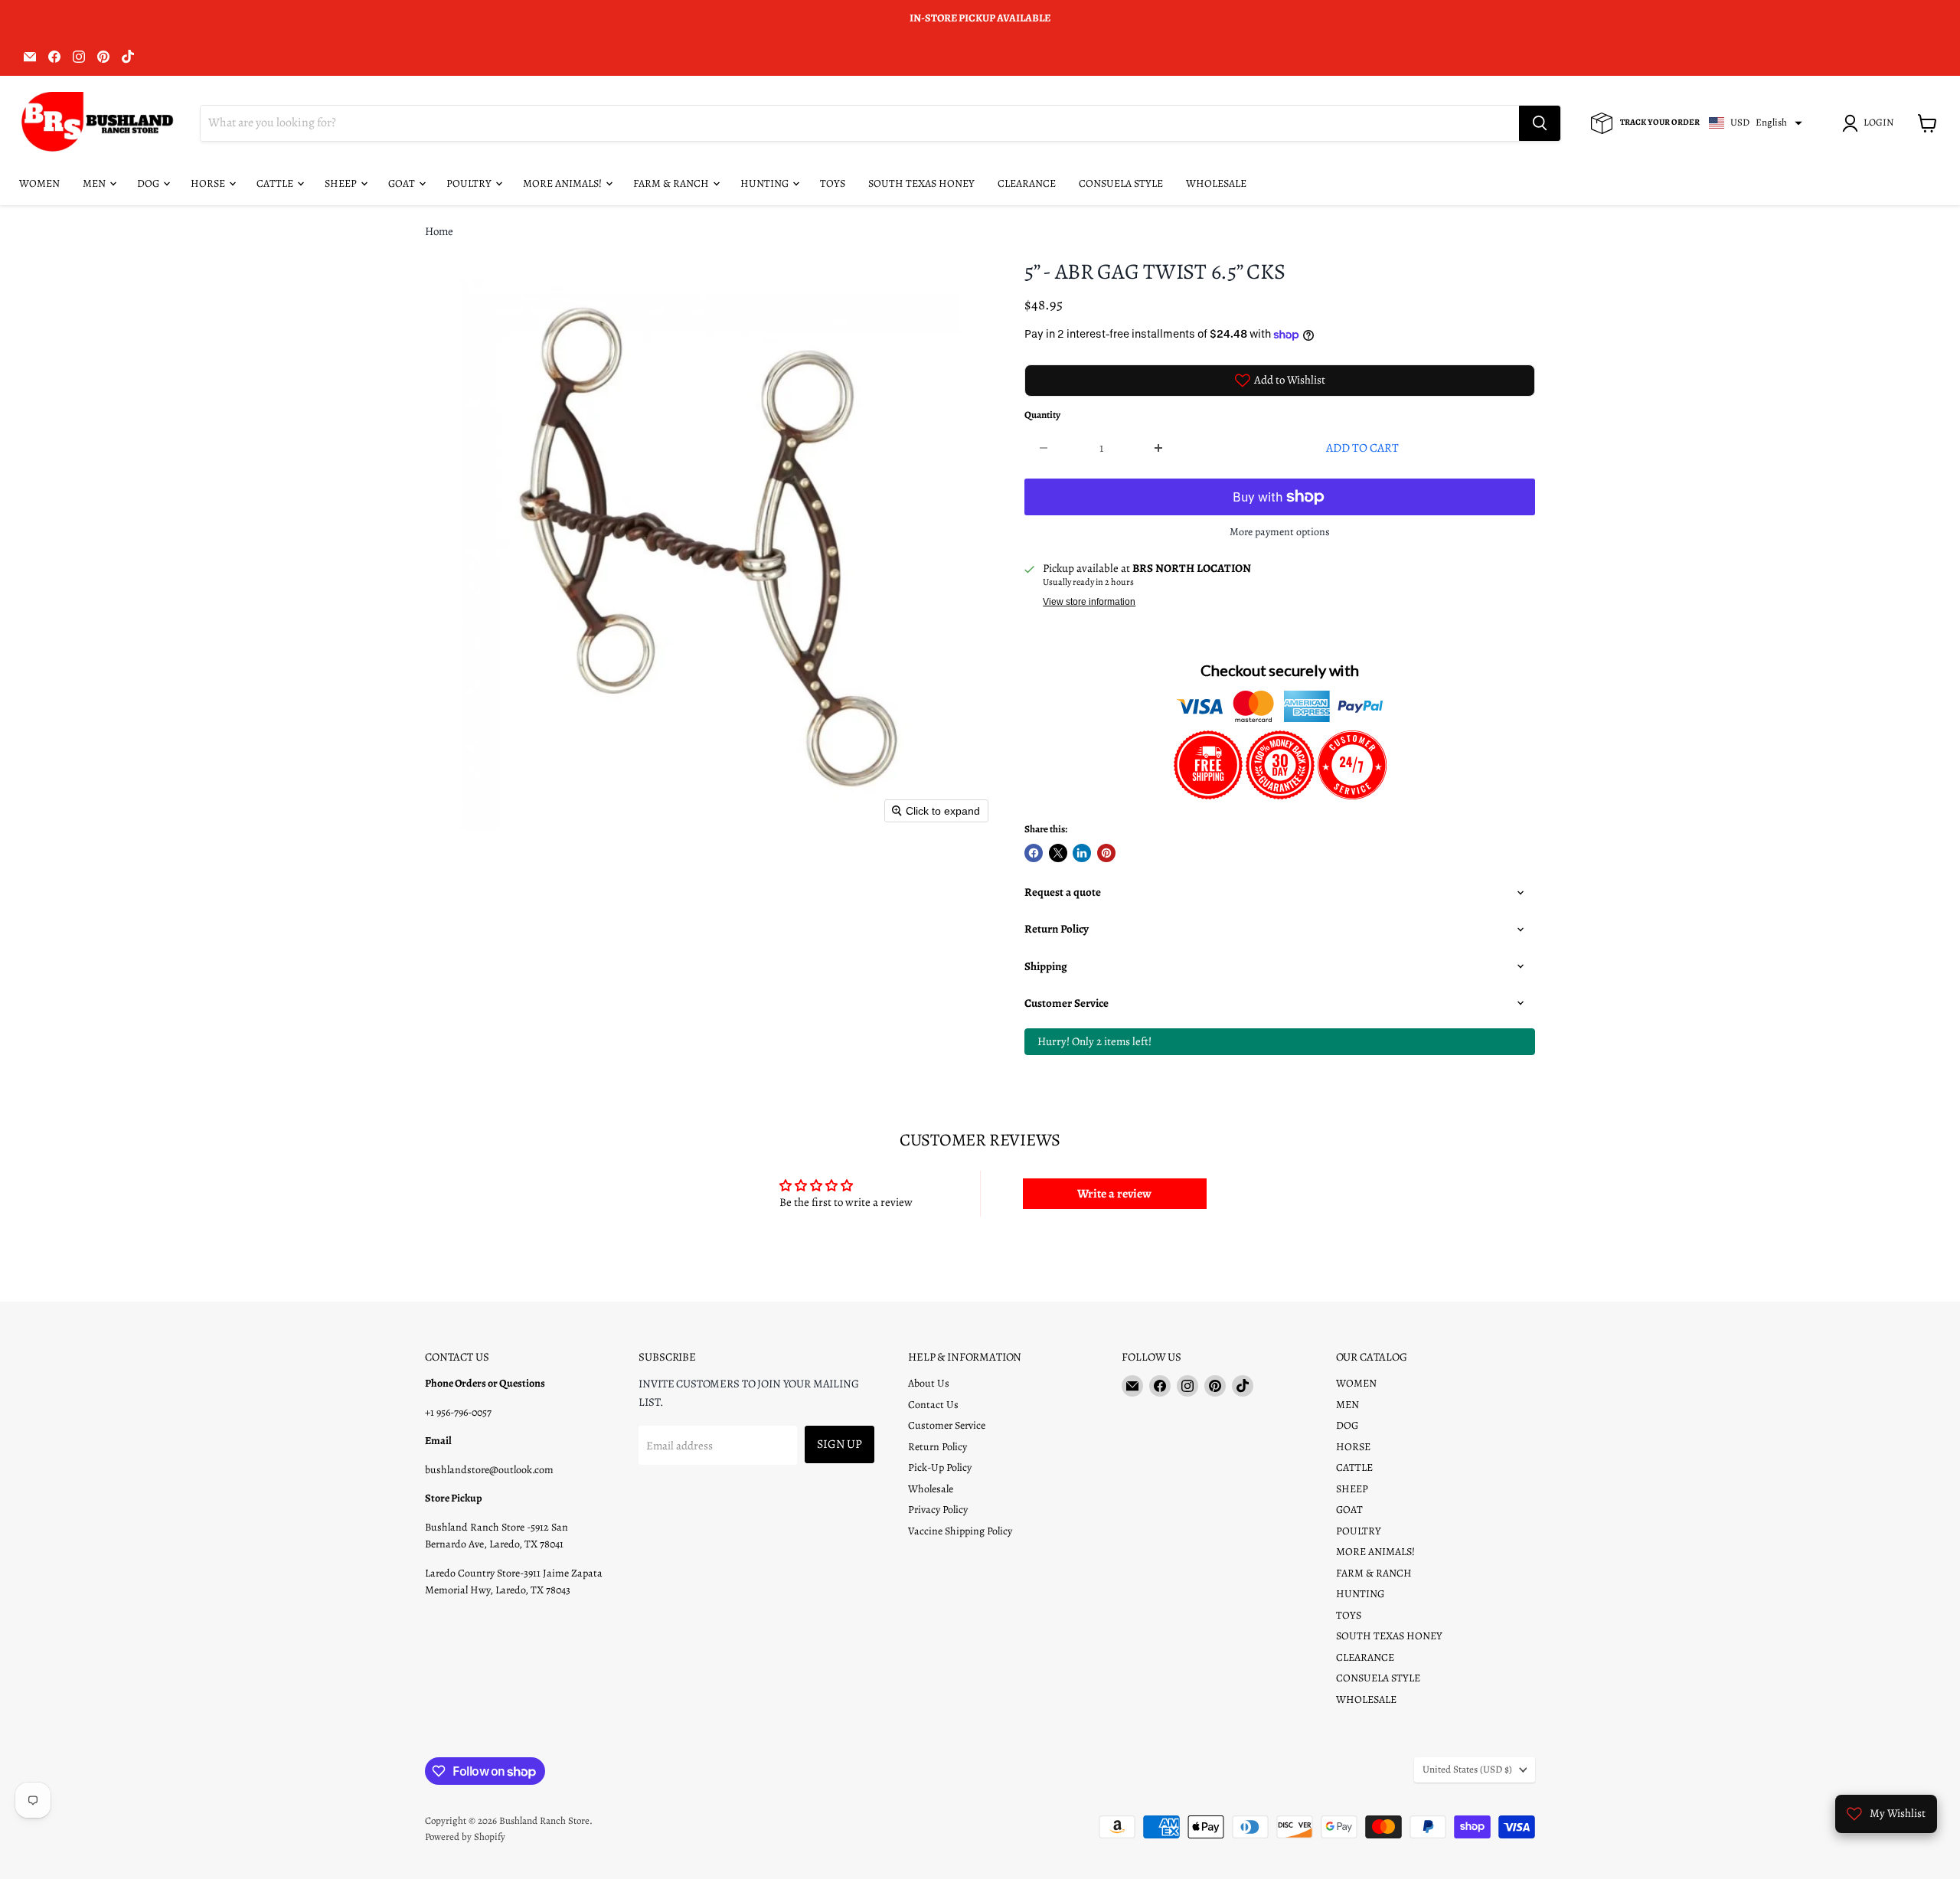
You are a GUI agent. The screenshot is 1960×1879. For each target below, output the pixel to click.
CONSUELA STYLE (1121, 183)
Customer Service (947, 1425)
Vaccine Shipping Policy (960, 1531)
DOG (149, 183)
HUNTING (766, 183)
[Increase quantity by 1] (1160, 448)
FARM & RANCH (672, 183)
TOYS (833, 183)
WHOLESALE (1216, 183)
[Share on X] (1058, 853)
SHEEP (342, 183)
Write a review (1114, 1194)
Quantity (1042, 415)
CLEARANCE (1027, 183)
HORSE (209, 183)
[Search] (1540, 123)
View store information (1089, 602)
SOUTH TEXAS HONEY (921, 183)
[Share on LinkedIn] (1082, 853)
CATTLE (276, 183)
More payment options (1280, 532)
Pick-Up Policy (940, 1467)
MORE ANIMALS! (563, 183)
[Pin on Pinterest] (1106, 853)
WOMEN (39, 183)
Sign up (840, 1444)
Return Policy (938, 1447)
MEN (95, 183)
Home (439, 232)
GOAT (403, 183)
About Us (929, 1383)
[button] (1870, 123)
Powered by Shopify (465, 1837)
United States (1467, 1770)
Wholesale (931, 1489)
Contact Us (933, 1405)
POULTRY (470, 183)
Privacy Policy (938, 1510)
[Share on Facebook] (1034, 853)
